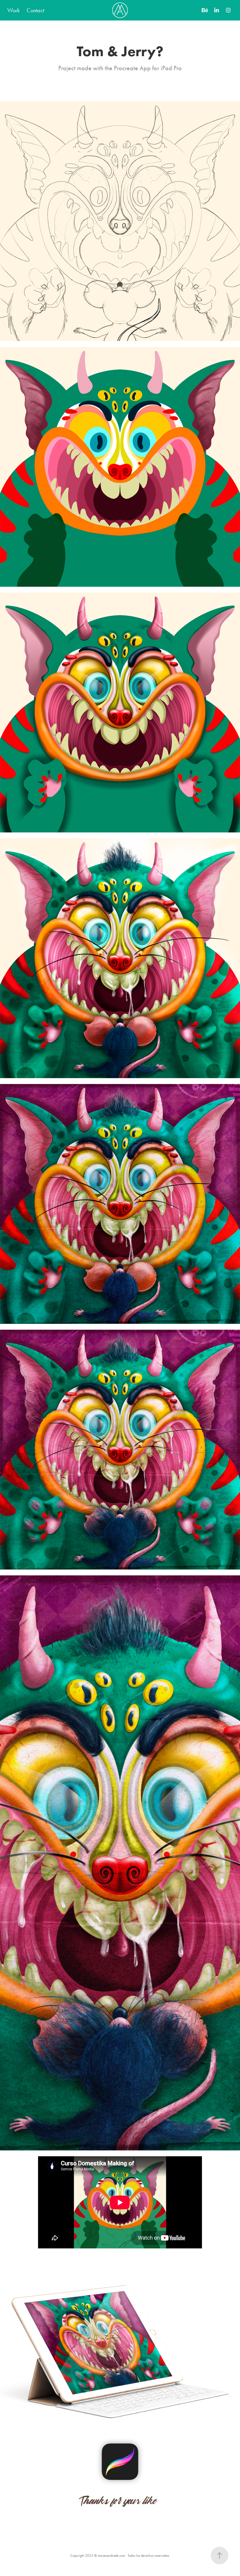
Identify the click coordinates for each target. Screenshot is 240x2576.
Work (13, 10)
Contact (35, 10)
